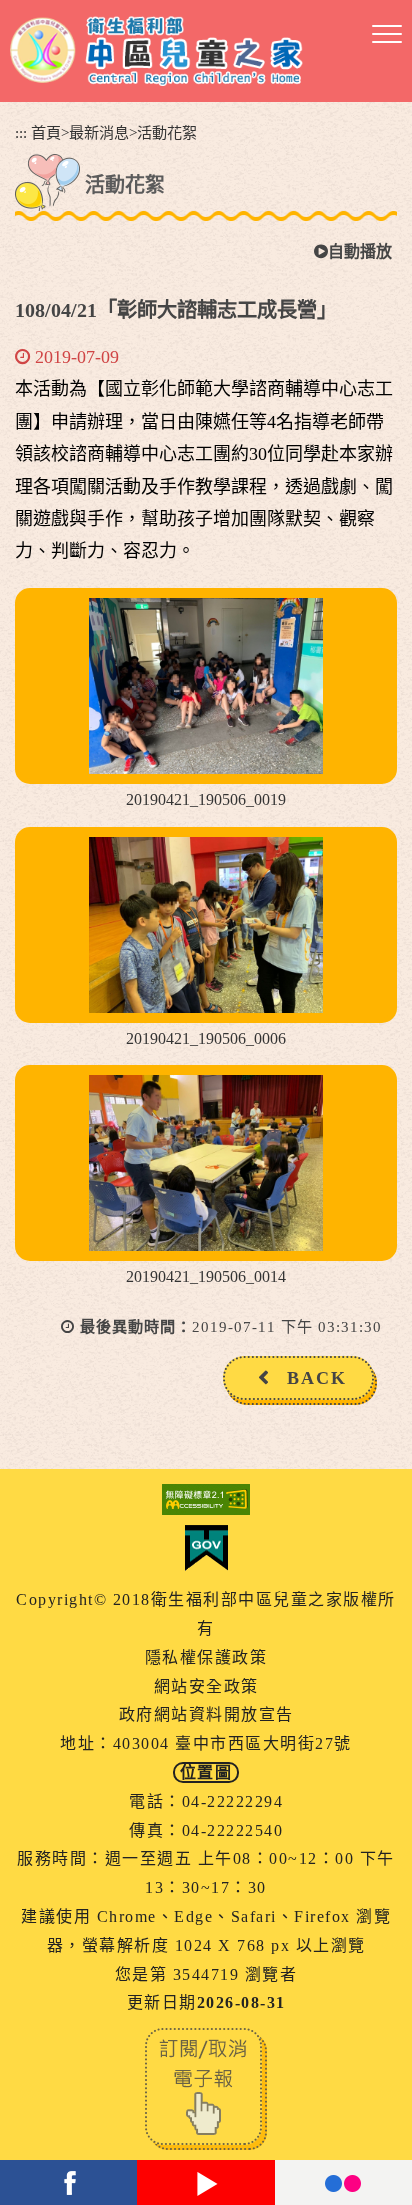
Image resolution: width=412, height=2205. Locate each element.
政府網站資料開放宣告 (206, 1714)
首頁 (46, 132)
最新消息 (99, 132)
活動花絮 (167, 132)
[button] (387, 35)
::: (21, 132)
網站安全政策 (206, 1686)
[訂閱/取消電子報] (206, 2087)
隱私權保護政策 (206, 1657)
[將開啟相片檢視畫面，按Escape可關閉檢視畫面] (206, 686)
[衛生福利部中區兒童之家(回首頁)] (156, 51)
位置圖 (206, 1772)
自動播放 (360, 251)
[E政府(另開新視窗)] (206, 1548)
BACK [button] (317, 1378)
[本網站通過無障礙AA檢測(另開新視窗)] (206, 1499)
